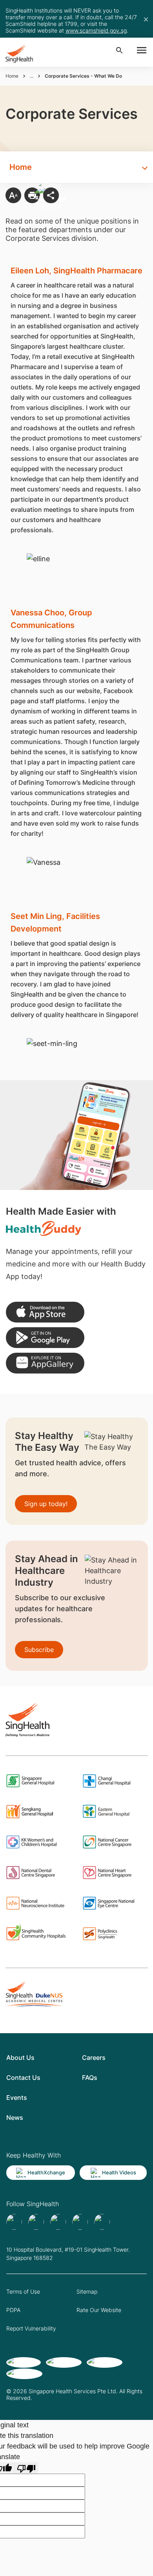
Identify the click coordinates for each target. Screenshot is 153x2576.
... (32, 76)
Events (17, 2098)
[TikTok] (36, 2222)
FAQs (90, 2078)
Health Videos (119, 2172)
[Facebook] (14, 2222)
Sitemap (87, 2291)
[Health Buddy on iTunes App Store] (45, 1312)
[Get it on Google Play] (45, 1338)
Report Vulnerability (31, 2328)
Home (12, 76)
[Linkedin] (58, 2222)
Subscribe (39, 1650)
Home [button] (21, 167)
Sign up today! (46, 1504)
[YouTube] (102, 2222)
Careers (94, 2058)
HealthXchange (46, 2172)
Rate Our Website (99, 2310)
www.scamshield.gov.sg (96, 30)
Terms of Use (23, 2291)
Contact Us (23, 2078)
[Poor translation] (26, 2468)
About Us (20, 2058)
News (15, 2118)
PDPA (13, 2310)
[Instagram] (80, 2222)
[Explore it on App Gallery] (45, 1363)
